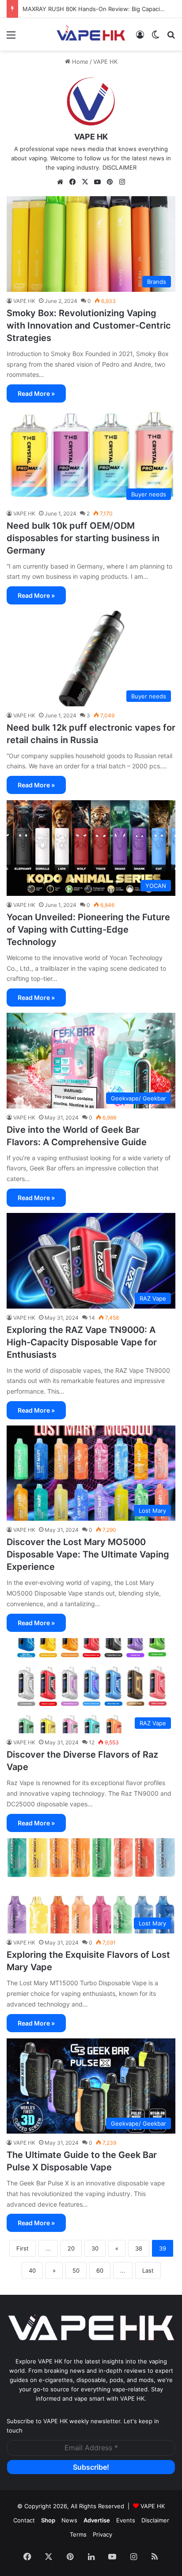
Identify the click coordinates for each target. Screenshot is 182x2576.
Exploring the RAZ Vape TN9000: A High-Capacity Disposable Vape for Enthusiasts (82, 1342)
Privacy (102, 2534)
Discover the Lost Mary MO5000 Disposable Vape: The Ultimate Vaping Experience (88, 1554)
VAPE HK (91, 137)
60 (100, 2270)
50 (76, 2270)
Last (148, 2270)
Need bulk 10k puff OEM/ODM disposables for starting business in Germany (83, 538)
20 (71, 2248)
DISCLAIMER (119, 167)
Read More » (36, 393)
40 (32, 2270)
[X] (85, 182)
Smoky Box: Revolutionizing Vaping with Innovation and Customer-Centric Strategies (89, 325)
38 (139, 2248)
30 (95, 2248)
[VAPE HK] (91, 34)
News (69, 2520)
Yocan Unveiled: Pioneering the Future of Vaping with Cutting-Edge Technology (88, 930)
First (23, 2248)
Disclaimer (155, 2520)
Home (79, 62)
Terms (78, 2534)
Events (126, 2520)
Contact (24, 2520)
